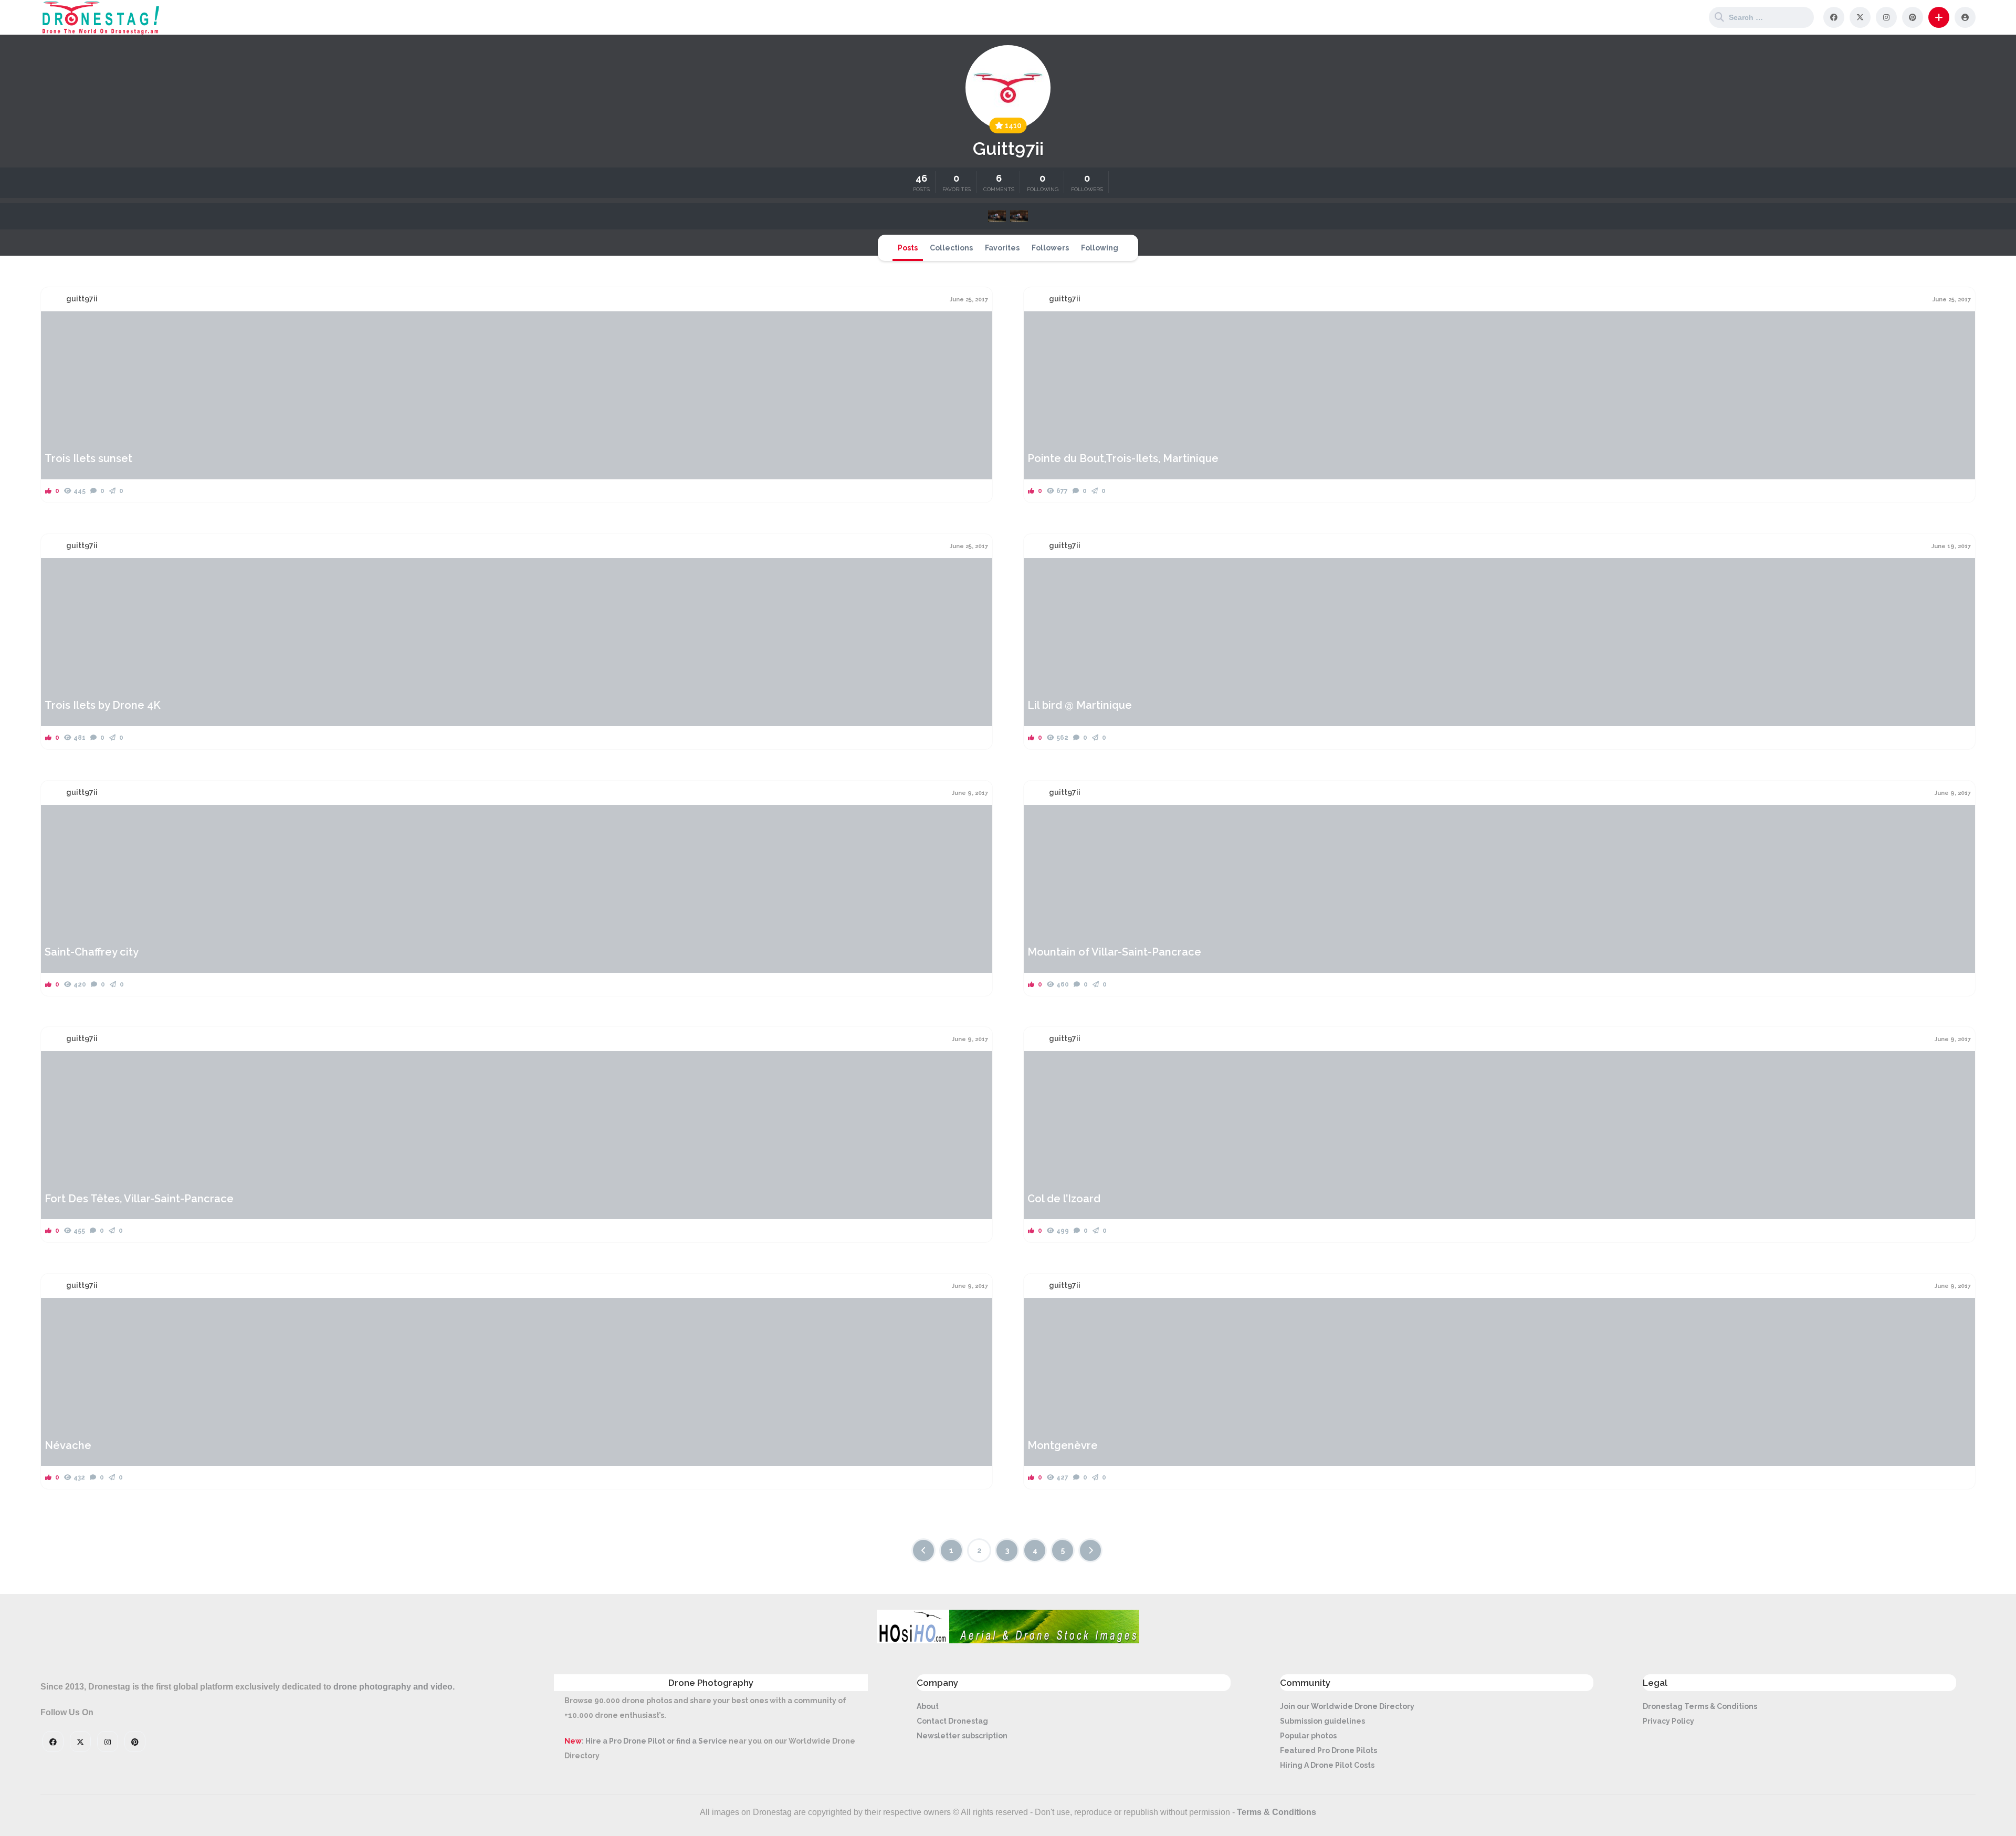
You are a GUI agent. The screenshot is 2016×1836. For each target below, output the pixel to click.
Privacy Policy (1668, 1721)
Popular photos (1308, 1736)
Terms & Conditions (1277, 1812)
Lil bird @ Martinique (1080, 705)
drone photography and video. (394, 1687)
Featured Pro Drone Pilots (1329, 1750)
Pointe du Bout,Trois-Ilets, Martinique (1123, 458)
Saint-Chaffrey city (92, 952)
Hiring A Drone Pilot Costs (1327, 1765)
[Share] (56, 326)
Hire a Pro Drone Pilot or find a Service (656, 1741)
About (928, 1706)
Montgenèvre (1063, 1445)
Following (1100, 248)
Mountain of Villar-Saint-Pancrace (1114, 952)
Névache (68, 1445)
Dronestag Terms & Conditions (1700, 1706)
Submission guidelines (1322, 1721)
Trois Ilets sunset (88, 458)
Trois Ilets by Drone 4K (103, 705)
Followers (1050, 248)
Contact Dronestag (952, 1721)
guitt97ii (82, 299)
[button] (1939, 17)
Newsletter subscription (962, 1736)
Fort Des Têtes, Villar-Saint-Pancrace (139, 1199)
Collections (951, 248)
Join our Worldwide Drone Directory (1347, 1706)
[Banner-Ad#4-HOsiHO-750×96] (1008, 1641)
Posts (908, 248)
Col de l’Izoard (1064, 1199)
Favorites (1002, 248)
